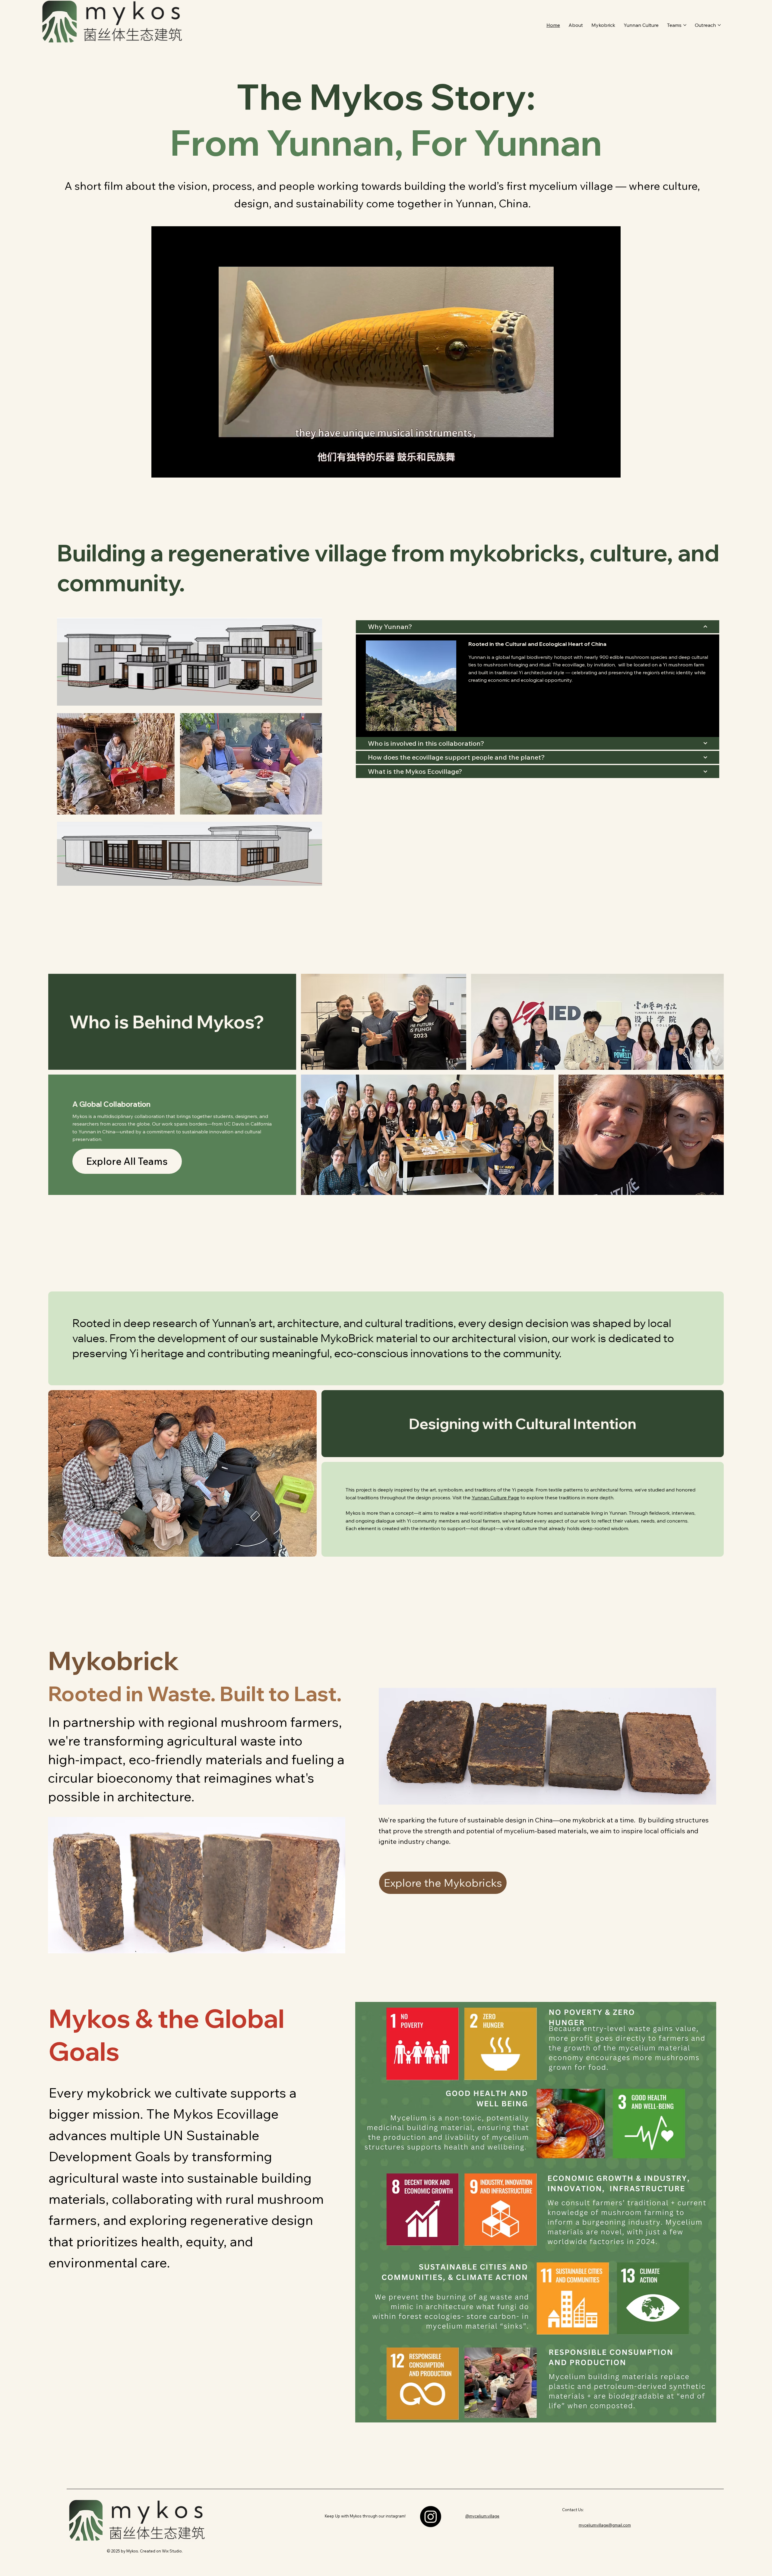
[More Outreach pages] (719, 25)
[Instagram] (431, 2517)
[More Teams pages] (685, 25)
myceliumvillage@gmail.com (605, 2525)
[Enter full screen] (612, 469)
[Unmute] (169, 469)
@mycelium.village (482, 2516)
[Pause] (159, 469)
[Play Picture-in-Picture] (602, 469)
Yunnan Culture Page (495, 1498)
